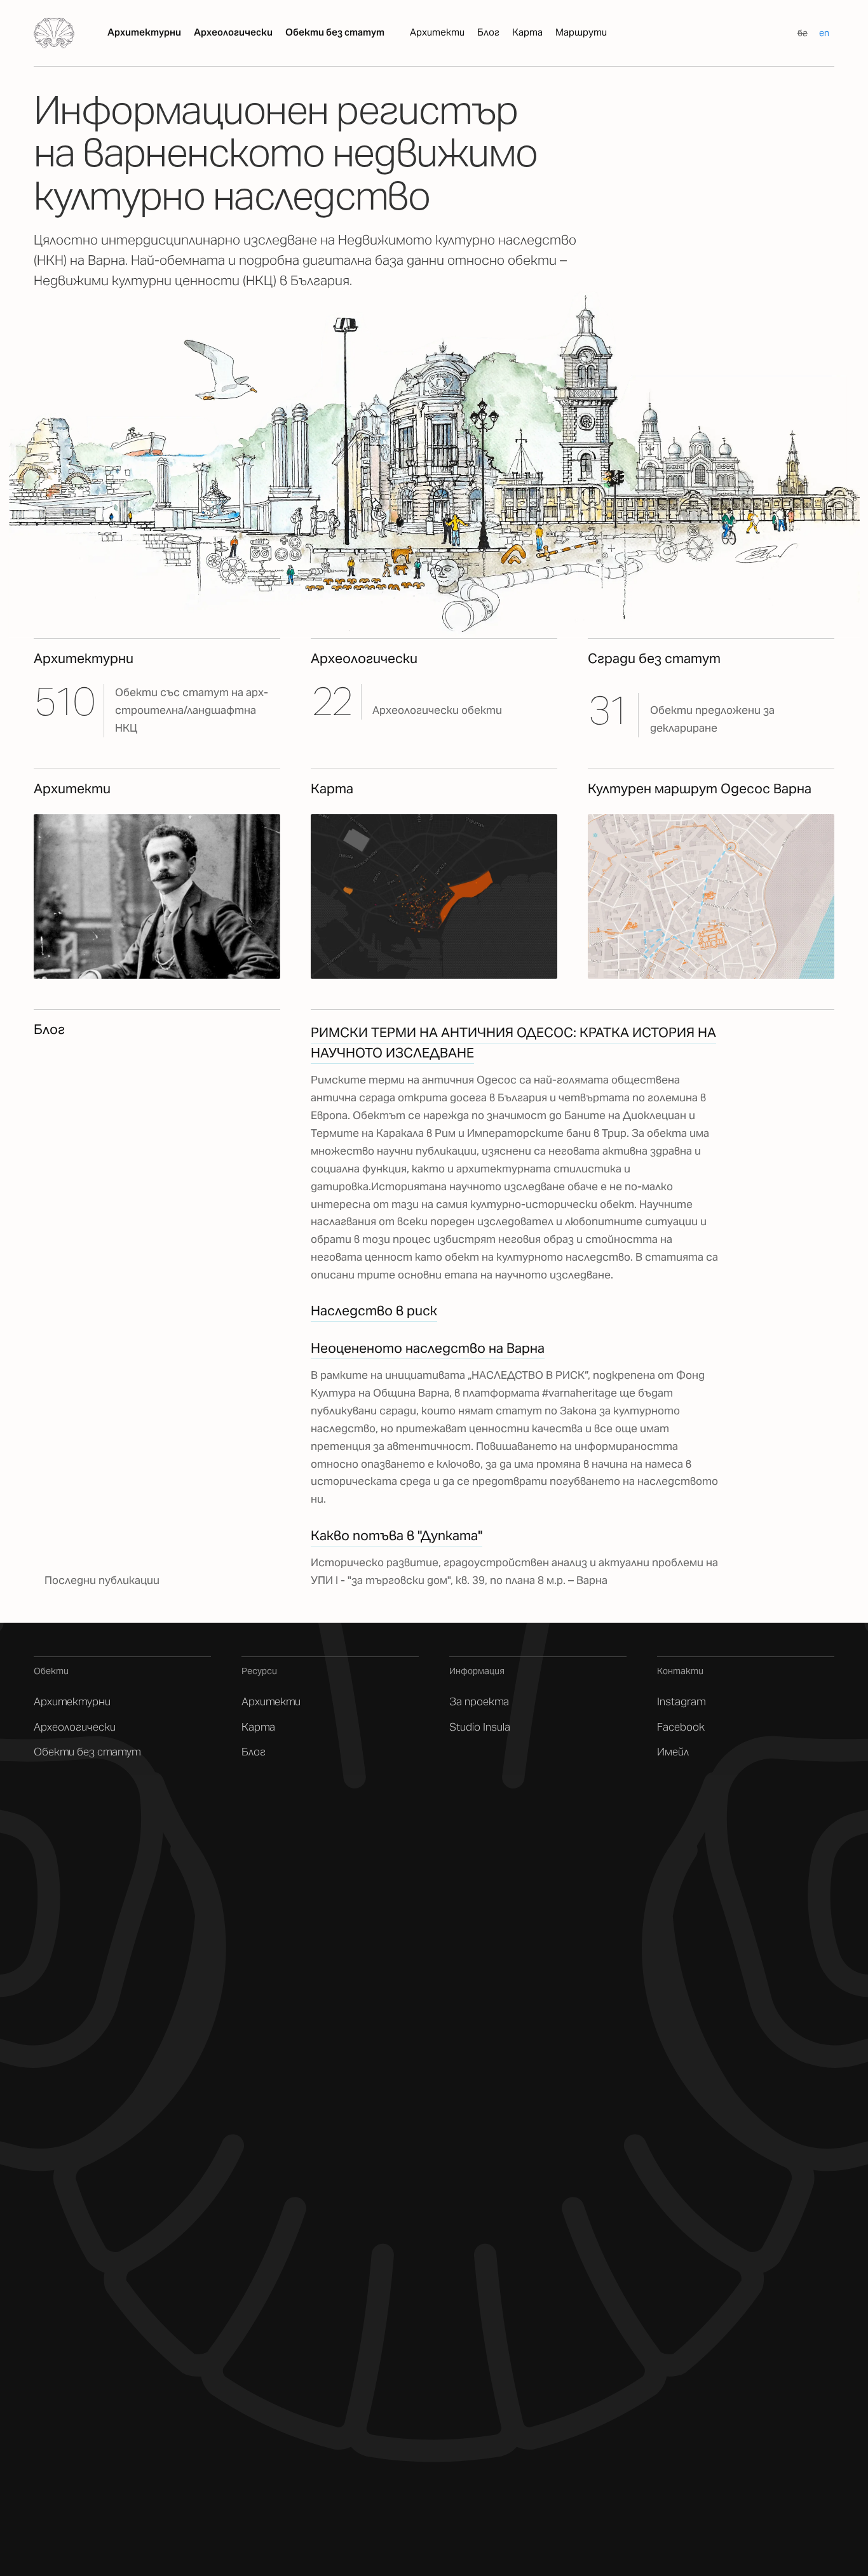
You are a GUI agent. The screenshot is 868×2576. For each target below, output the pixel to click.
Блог (488, 32)
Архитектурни (144, 32)
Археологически (233, 32)
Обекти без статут (335, 32)
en (824, 33)
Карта (527, 32)
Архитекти (437, 32)
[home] (54, 33)
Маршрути (581, 32)
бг (803, 33)
